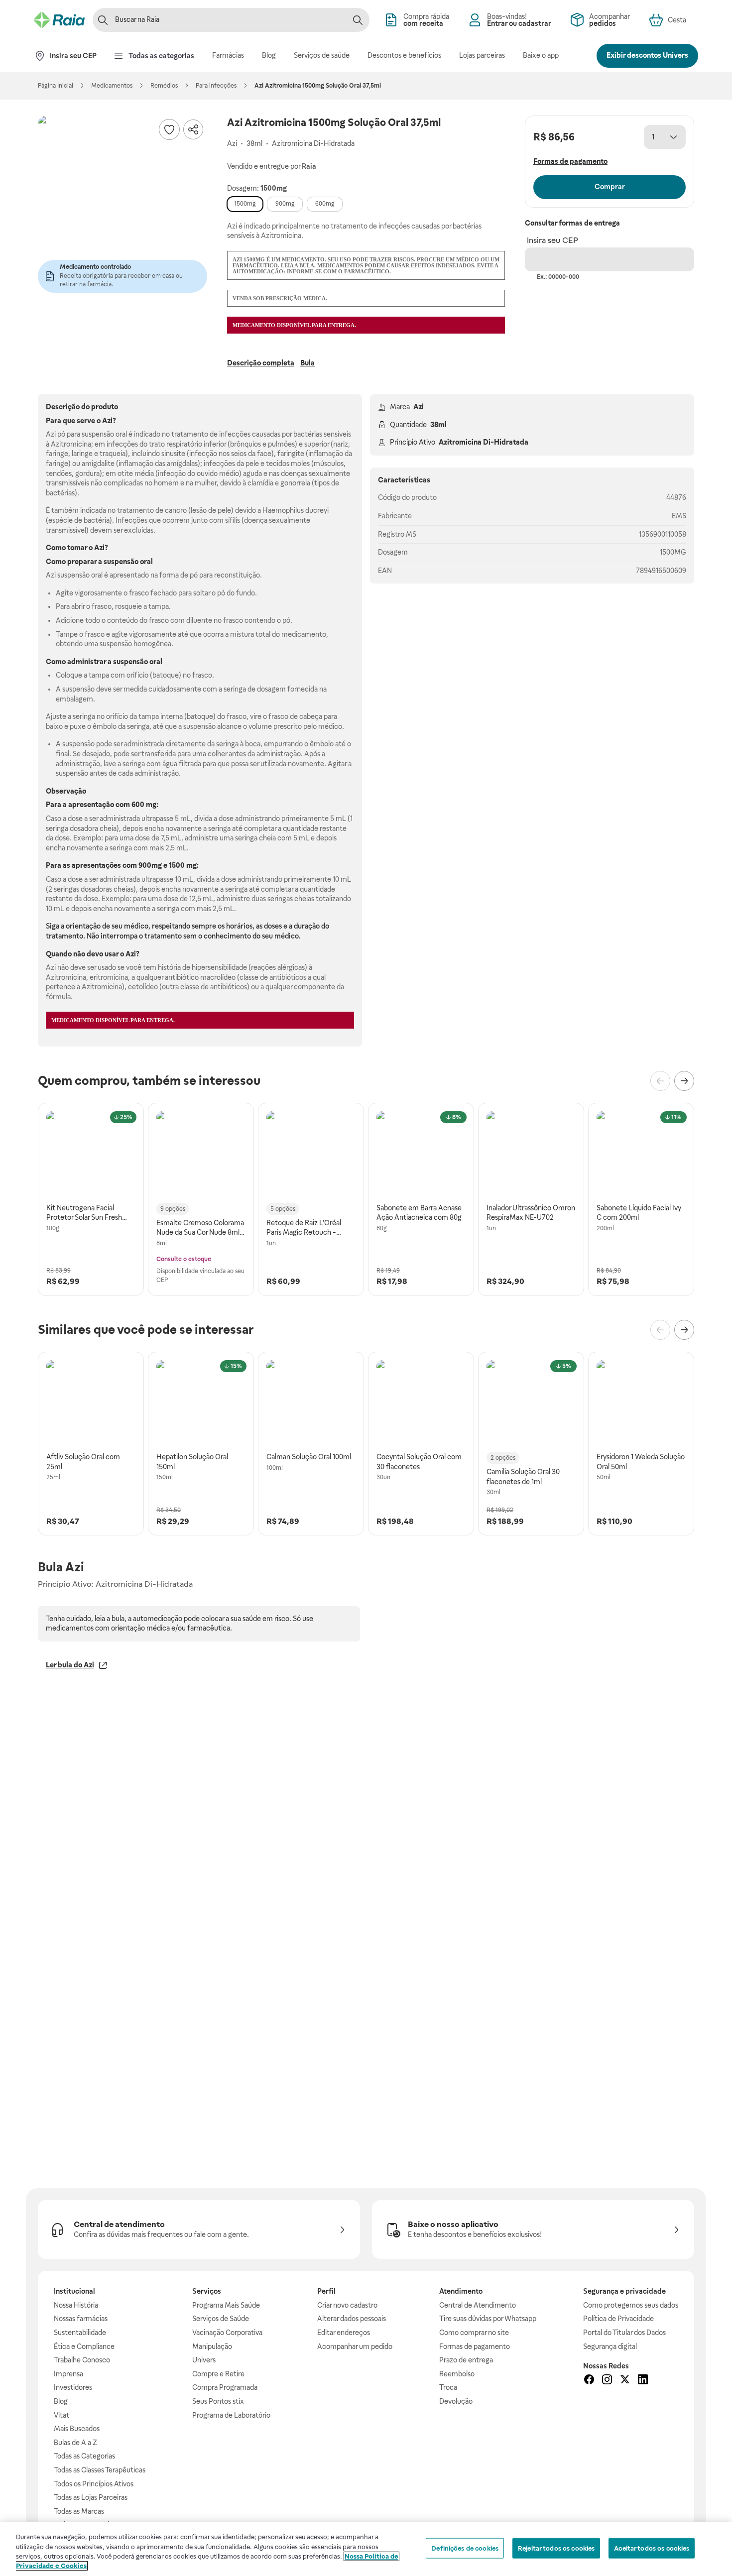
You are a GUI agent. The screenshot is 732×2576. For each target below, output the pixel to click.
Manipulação (212, 2346)
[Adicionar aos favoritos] (169, 129)
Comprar (610, 187)
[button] (122, 200)
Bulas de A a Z (75, 2443)
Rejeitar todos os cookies (556, 2548)
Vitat (61, 2415)
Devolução (456, 2401)
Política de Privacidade (618, 2319)
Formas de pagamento (475, 2346)
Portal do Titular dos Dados (624, 2333)
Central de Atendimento (478, 2305)
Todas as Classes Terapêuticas (100, 2470)
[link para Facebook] (589, 2381)
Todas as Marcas (79, 2511)
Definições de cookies (465, 2548)
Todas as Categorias (84, 2456)
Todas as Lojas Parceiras (91, 2497)
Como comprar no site (474, 2333)
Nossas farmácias (81, 2319)
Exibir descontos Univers (647, 55)
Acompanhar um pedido (355, 2346)
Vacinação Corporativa (227, 2333)
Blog (61, 2401)
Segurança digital (610, 2346)
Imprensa (68, 2374)
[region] (366, 2549)
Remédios (164, 86)
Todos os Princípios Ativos (94, 2484)
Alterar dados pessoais (352, 2319)
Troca (448, 2387)
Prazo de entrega (466, 2360)
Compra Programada (225, 2387)
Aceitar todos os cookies (652, 2548)
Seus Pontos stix (218, 2401)
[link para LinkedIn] (643, 2381)
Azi (419, 407)
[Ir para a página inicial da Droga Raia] (59, 20)
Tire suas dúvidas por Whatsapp (488, 2319)
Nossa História (76, 2305)
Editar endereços (344, 2333)
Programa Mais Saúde (226, 2305)
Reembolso (457, 2374)
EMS (679, 516)
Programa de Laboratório (231, 2415)
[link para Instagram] (607, 2381)
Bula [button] (307, 363)
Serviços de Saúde (221, 2319)
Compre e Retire (218, 2374)
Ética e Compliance (84, 2346)
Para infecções (216, 86)
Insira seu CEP (552, 240)
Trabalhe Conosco (82, 2360)
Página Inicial (56, 86)
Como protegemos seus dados (631, 2305)
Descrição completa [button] (261, 363)
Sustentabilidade (80, 2333)
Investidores (73, 2387)
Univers (204, 2360)
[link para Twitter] (625, 2381)
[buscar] (358, 20)
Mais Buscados (77, 2429)
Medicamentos (112, 86)
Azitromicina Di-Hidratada (484, 442)
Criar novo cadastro (347, 2305)
